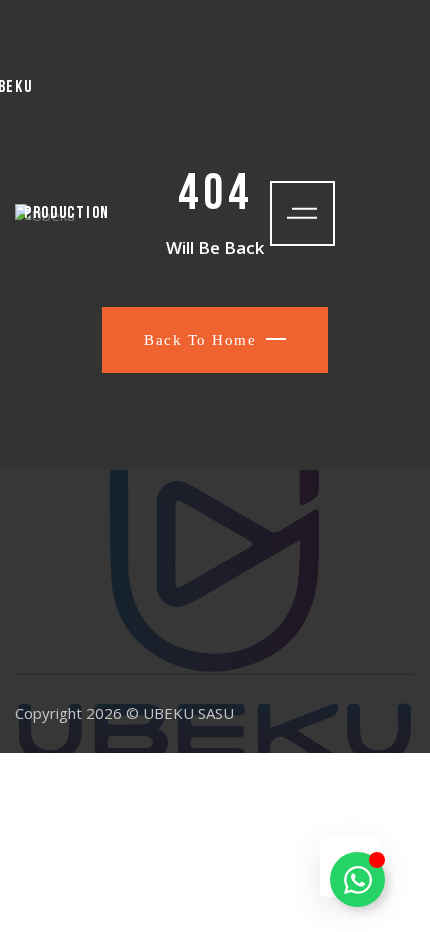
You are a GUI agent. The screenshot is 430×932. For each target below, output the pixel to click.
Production (67, 213)
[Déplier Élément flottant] (357, 879)
